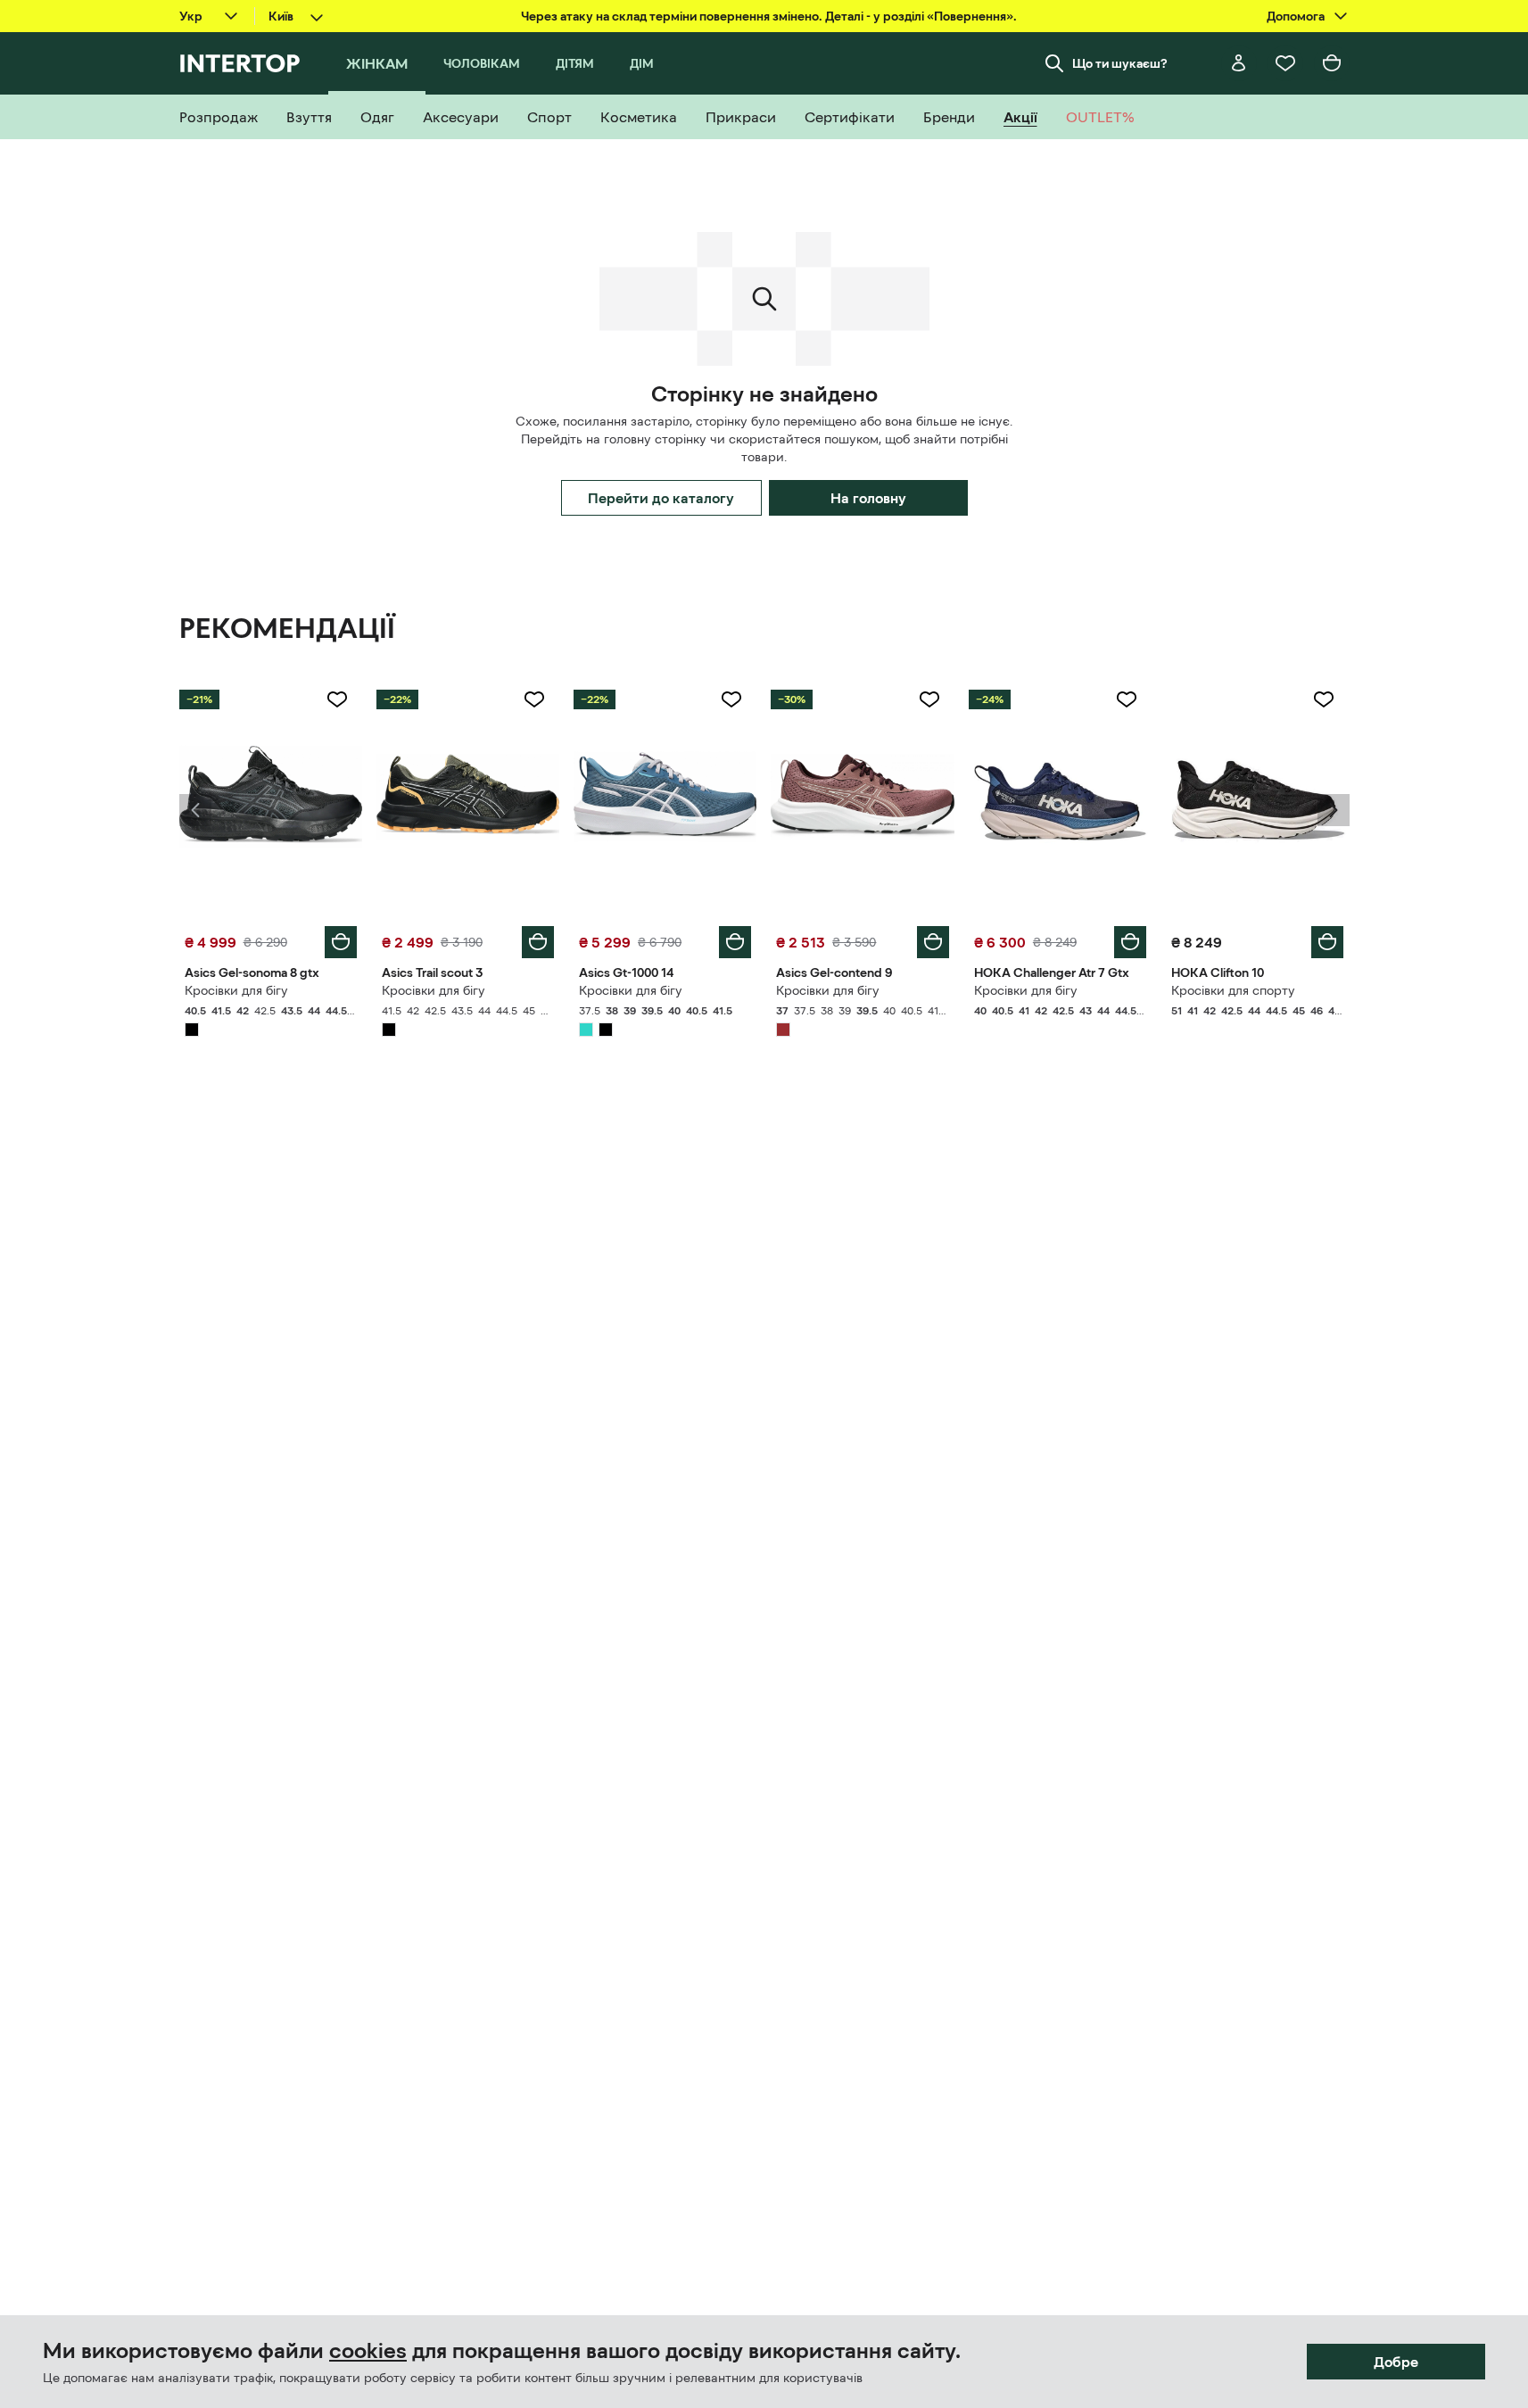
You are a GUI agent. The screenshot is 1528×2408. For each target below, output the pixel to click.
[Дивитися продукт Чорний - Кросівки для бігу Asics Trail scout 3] (468, 797)
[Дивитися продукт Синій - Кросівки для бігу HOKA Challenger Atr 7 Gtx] (1060, 797)
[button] (195, 810)
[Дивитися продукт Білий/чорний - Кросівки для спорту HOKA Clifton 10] (1257, 797)
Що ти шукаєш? (1120, 63)
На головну (868, 498)
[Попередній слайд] (195, 810)
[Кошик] (1332, 63)
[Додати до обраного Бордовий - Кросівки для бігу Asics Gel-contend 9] (929, 699)
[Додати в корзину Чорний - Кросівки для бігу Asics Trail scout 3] (538, 942)
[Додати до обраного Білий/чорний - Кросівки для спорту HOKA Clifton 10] (1324, 699)
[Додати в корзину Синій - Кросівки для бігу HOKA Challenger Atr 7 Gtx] (1130, 942)
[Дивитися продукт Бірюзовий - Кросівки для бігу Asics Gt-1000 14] (665, 797)
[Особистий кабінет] (1239, 63)
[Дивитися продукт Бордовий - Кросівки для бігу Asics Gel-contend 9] (862, 797)
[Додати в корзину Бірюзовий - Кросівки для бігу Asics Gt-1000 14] (735, 942)
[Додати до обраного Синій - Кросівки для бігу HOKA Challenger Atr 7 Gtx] (1127, 699)
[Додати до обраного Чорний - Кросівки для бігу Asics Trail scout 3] (534, 699)
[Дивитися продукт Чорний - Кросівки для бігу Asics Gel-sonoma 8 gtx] (271, 797)
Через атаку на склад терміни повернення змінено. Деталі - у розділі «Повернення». (769, 16)
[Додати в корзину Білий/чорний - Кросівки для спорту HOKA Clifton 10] (1327, 942)
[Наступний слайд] (1334, 810)
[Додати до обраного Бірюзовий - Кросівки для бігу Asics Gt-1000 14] (731, 699)
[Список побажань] (1285, 63)
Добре (1396, 2362)
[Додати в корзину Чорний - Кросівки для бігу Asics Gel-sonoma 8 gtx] (341, 942)
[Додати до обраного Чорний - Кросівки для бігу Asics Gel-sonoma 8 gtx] (337, 699)
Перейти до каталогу (661, 498)
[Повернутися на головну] (240, 63)
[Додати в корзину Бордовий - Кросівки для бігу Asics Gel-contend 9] (933, 942)
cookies (368, 2351)
